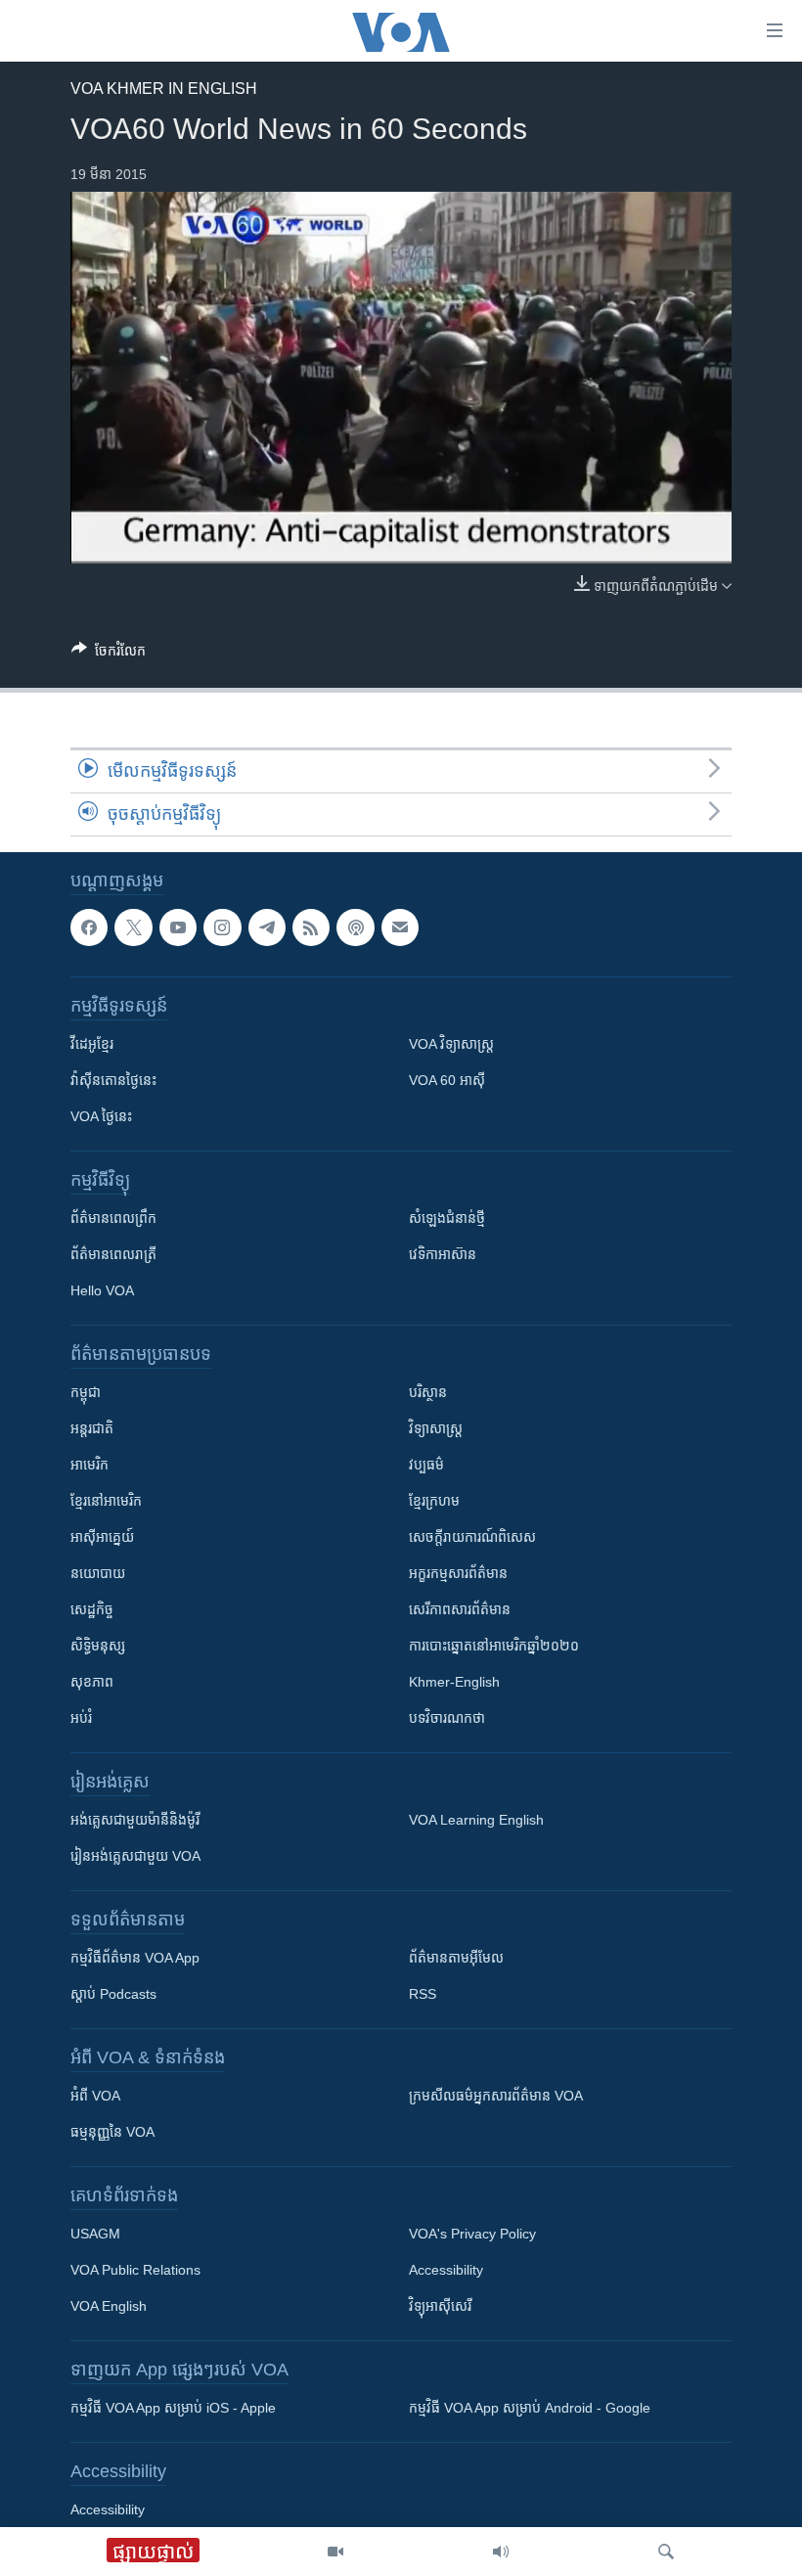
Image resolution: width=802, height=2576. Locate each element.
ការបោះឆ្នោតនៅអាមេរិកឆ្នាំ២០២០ (494, 1647)
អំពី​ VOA (95, 2097)
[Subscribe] (400, 927)
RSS (423, 1995)
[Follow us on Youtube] (178, 927)
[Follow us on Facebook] (89, 927)
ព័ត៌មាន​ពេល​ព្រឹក (113, 1219)
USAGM (95, 2235)
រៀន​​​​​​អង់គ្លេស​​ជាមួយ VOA (135, 1857)
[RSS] (311, 927)
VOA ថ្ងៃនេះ (101, 1117)
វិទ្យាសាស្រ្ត (436, 1429)
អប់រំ (81, 1719)
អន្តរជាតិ (92, 1429)
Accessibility (446, 2271)
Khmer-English (454, 1683)
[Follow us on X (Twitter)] (133, 927)
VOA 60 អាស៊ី (447, 1081)
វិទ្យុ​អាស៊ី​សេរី (440, 2307)
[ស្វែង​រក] (666, 2552)
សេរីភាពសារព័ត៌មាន (460, 1610)
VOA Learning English (476, 1821)
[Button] (109, 654)
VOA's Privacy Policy (472, 2235)
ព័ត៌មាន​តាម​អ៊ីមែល (456, 1959)
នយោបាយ (98, 1574)
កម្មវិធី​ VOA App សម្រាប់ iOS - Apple (173, 2409)
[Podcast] (355, 927)
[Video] (335, 2552)
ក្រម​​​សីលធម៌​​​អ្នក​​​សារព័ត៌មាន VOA (496, 2097)
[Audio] (501, 2552)
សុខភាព (92, 1683)
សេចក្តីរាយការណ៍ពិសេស (472, 1538)
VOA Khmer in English (164, 89)
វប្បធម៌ (426, 1466)
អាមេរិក (89, 1466)
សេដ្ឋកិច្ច (92, 1610)
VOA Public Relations (135, 2271)
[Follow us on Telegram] (267, 927)
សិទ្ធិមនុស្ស (98, 1647)
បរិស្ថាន (428, 1393)
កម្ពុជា (86, 1393)
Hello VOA (102, 1291)
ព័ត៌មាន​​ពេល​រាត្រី (113, 1255)
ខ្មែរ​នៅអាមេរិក (106, 1502)
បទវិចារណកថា (447, 1719)
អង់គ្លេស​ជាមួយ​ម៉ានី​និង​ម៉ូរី (135, 1821)
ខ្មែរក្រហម (434, 1502)
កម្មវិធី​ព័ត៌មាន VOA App (135, 1959)
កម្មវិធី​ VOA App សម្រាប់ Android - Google (530, 2409)
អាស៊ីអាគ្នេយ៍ (102, 1538)
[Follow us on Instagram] (222, 927)
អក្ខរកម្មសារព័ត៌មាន (458, 1574)
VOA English (109, 2307)
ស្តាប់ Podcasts (113, 1995)
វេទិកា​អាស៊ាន (443, 1255)
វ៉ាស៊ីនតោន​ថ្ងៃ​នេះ (113, 1081)
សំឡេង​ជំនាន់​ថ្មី (447, 1219)
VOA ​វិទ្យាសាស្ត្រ (451, 1045)
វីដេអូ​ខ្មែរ (92, 1045)
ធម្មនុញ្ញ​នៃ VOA (112, 2133)
